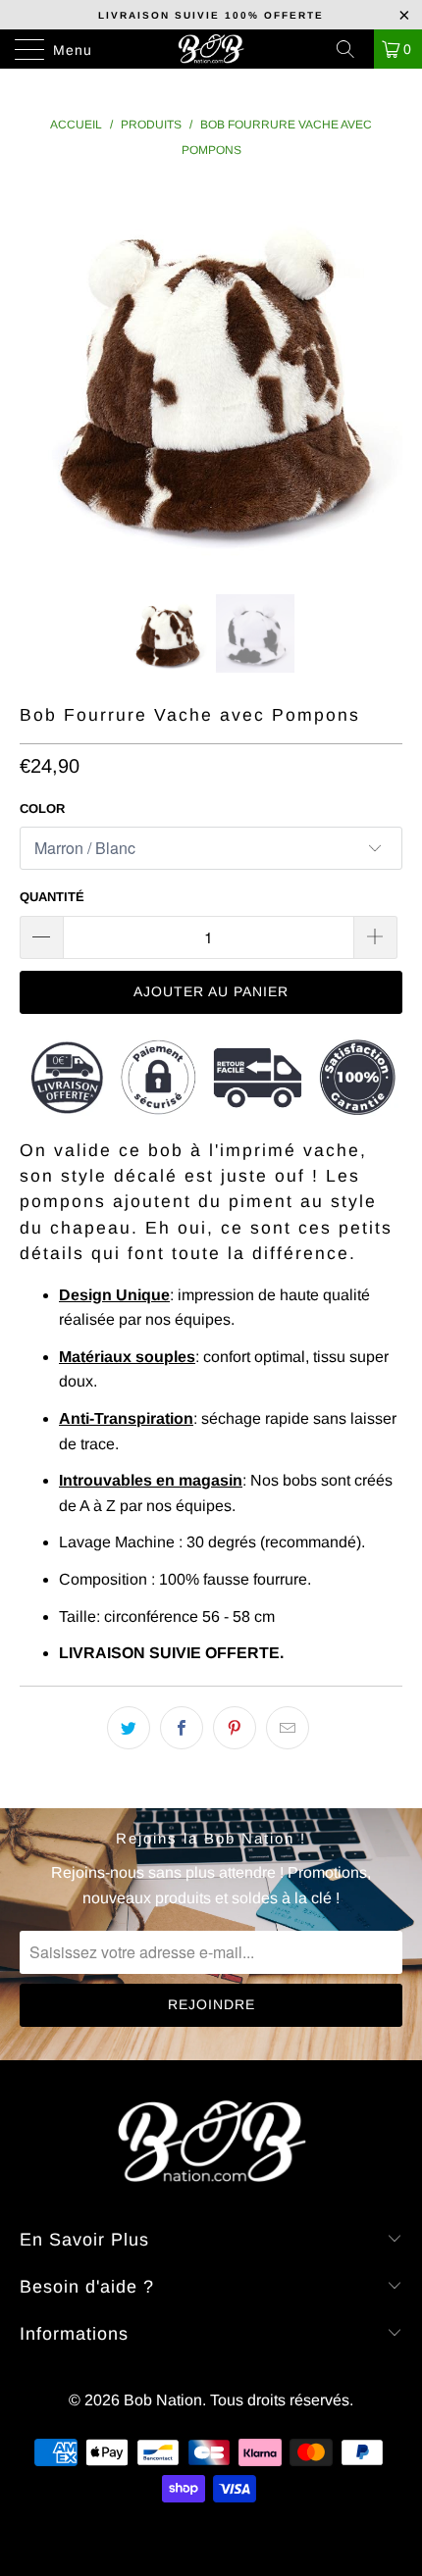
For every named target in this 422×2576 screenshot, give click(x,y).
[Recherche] (352, 49)
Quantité (52, 897)
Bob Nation (163, 2400)
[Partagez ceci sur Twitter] (129, 1728)
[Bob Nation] (211, 49)
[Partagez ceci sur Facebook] (182, 1728)
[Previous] (40, 374)
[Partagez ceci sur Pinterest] (235, 1728)
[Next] (382, 374)
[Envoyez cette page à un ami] (288, 1728)
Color (42, 808)
